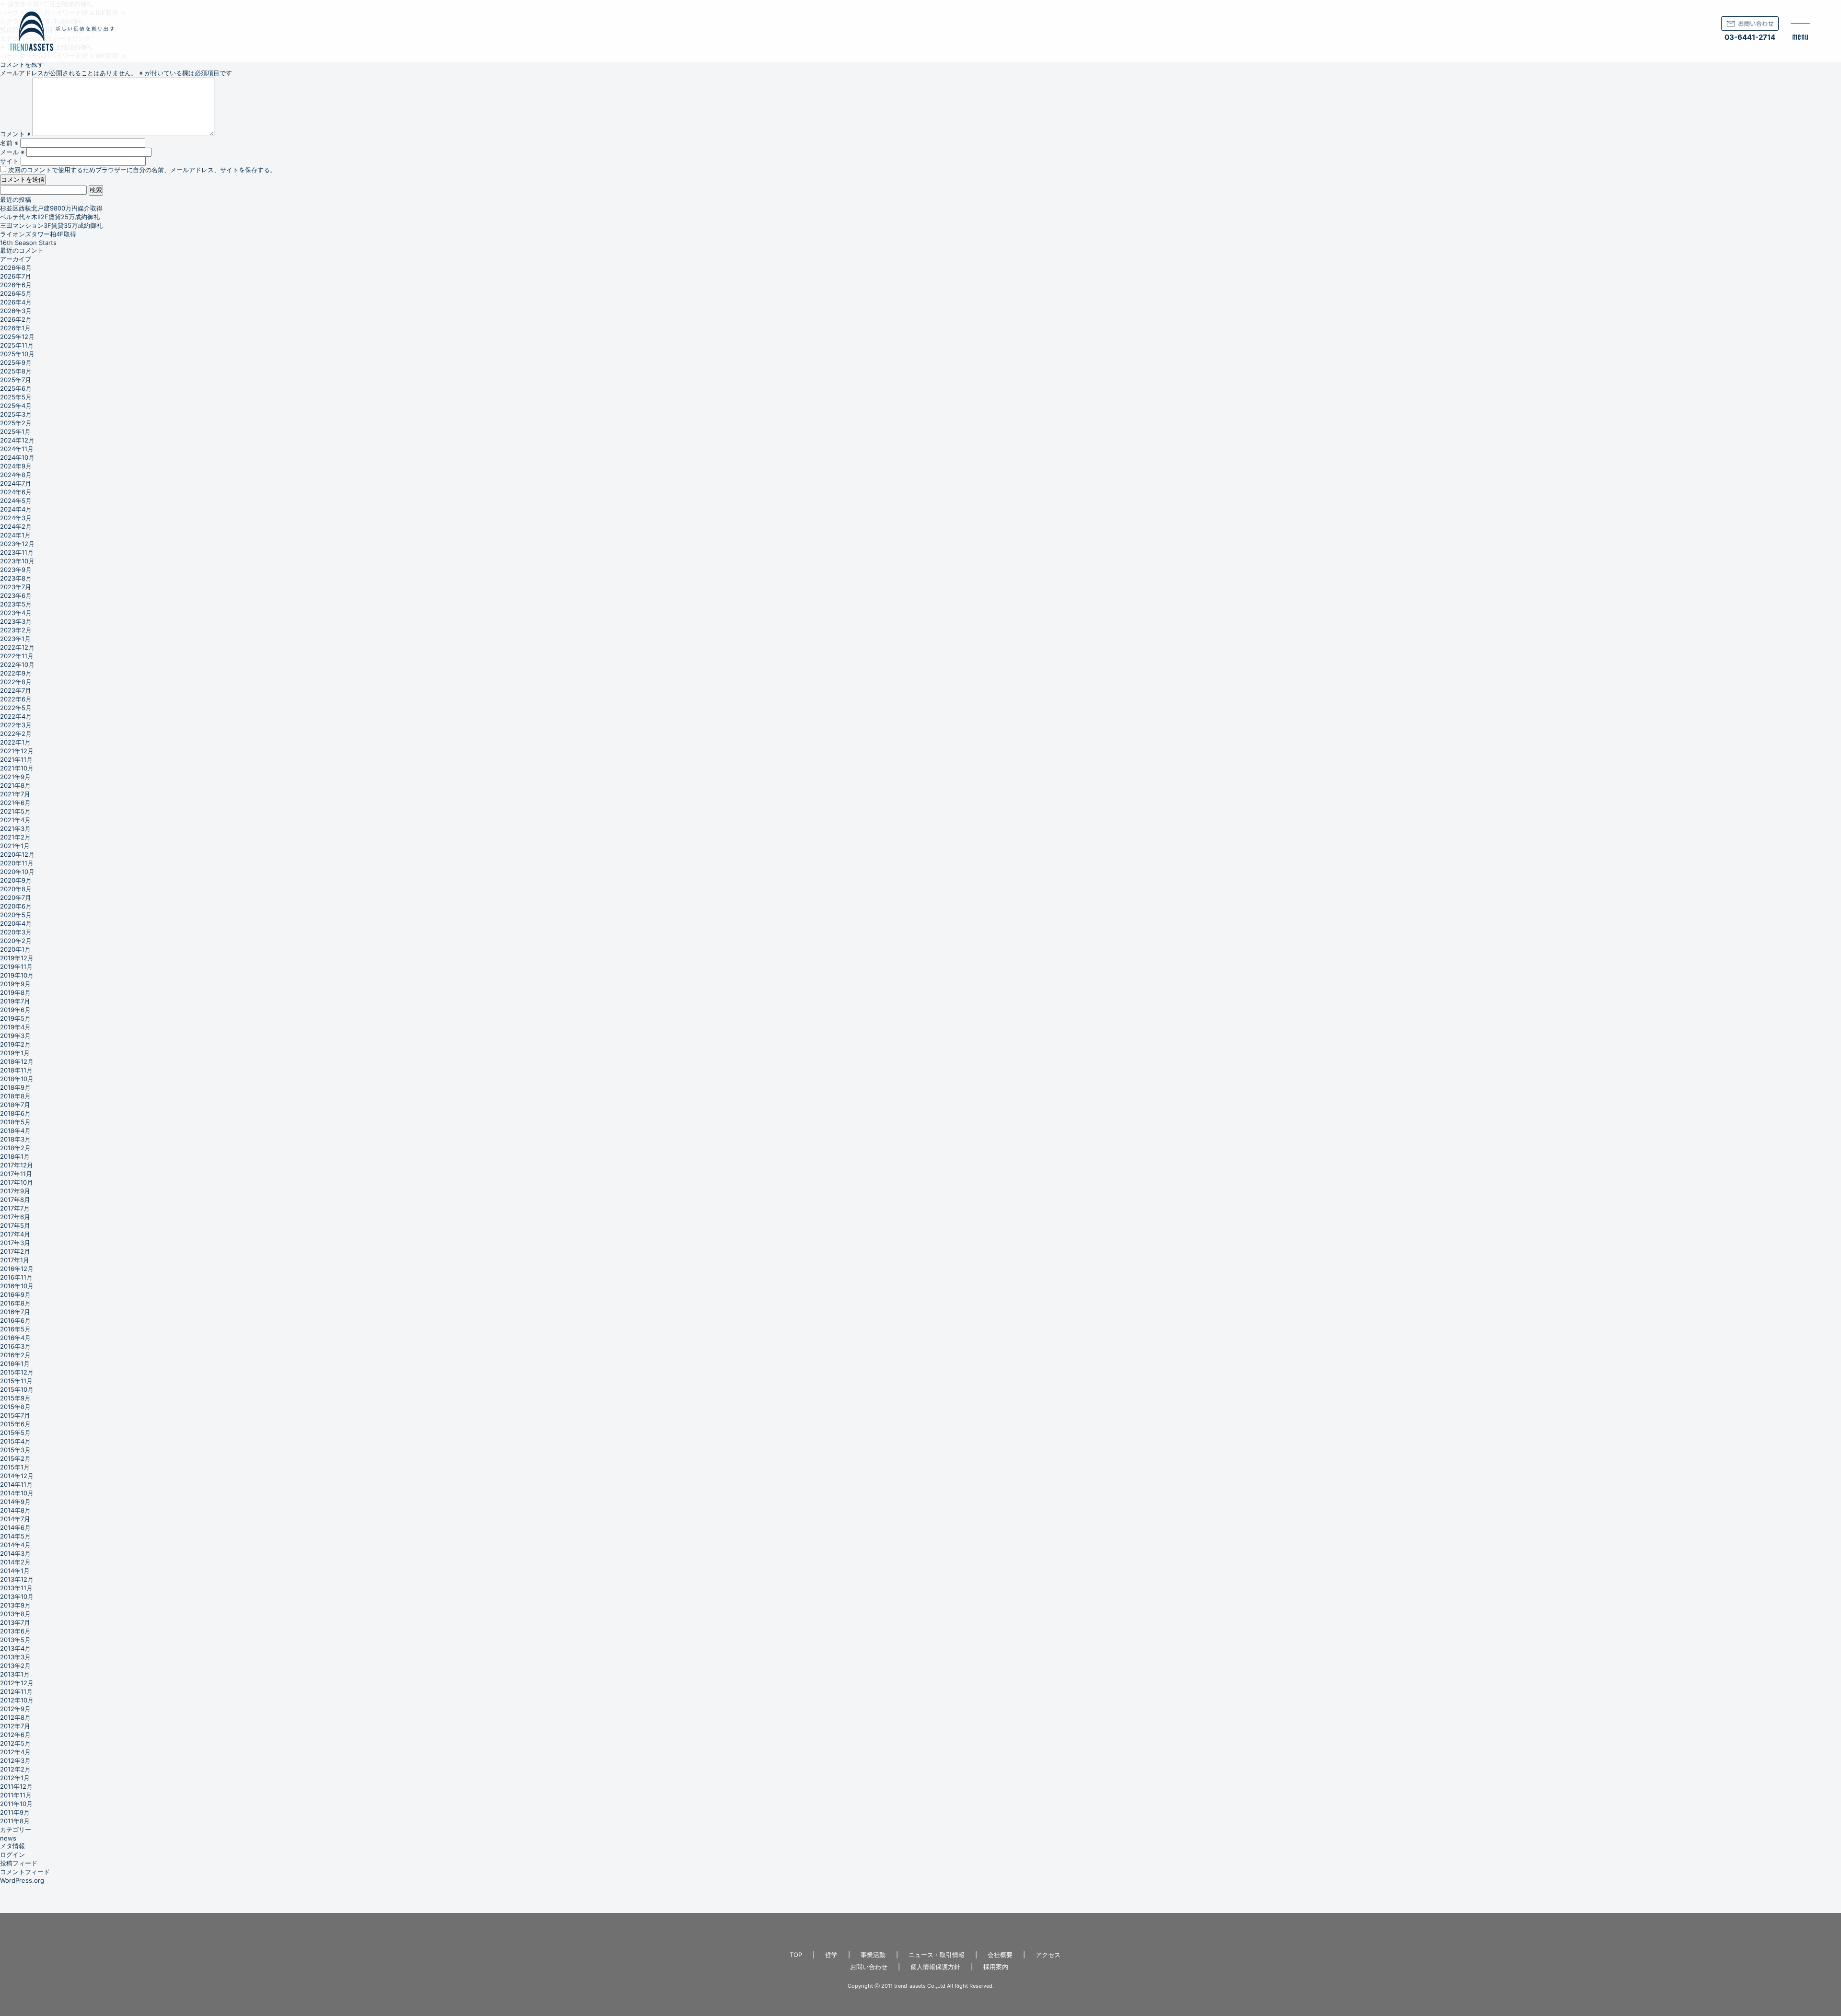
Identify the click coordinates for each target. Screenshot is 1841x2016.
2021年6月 (15, 803)
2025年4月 (16, 406)
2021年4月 (15, 820)
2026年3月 (16, 311)
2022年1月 (15, 742)
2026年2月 (16, 319)
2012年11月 (16, 1691)
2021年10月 (17, 768)
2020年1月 (15, 949)
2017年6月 (15, 1217)
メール (12, 152)
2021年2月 (15, 837)
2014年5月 (15, 1536)
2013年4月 (15, 1648)
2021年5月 (15, 811)
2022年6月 (16, 699)
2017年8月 (15, 1200)
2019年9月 (15, 984)
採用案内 (996, 1967)
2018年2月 (15, 1148)
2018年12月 (17, 1061)
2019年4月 (15, 1027)
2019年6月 (15, 1010)
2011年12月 (16, 1786)
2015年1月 (15, 1467)
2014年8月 (15, 1510)
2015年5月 (15, 1433)
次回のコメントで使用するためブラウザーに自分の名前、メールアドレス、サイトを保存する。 (142, 170)
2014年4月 (15, 1545)
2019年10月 (17, 975)
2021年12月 (17, 751)
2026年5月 (16, 293)
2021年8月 (15, 785)
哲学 (831, 1955)
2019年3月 (15, 1036)
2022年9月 (16, 673)
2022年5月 (16, 708)
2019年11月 (16, 967)
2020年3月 (16, 932)
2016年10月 (17, 1286)
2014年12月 (17, 1476)
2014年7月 (15, 1519)
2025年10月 (17, 354)
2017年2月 (15, 1251)
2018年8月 (15, 1096)
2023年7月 (16, 587)
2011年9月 (15, 1812)
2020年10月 (17, 872)
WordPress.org (22, 1880)
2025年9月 (16, 362)
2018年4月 (15, 1130)
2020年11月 (17, 863)
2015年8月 (15, 1407)
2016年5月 (15, 1329)
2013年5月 (15, 1640)
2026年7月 (16, 276)
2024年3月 (16, 518)
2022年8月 (16, 682)
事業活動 (873, 1955)
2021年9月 (15, 777)
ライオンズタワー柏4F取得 (38, 234)
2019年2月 (15, 1044)
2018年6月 (15, 1113)
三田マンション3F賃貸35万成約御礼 (51, 225)
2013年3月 (15, 1657)
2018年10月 (17, 1079)
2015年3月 (15, 1450)
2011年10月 (16, 1804)
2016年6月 (15, 1320)
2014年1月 (15, 1571)
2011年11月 (16, 1795)
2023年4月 (16, 613)
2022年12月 (17, 647)
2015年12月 (17, 1372)
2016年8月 (15, 1303)
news (8, 1838)
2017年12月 (17, 1165)
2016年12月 (17, 1269)
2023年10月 (17, 561)
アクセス (1048, 1955)
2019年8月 (15, 992)
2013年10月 (17, 1596)
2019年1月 (15, 1053)
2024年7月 (16, 483)
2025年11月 (17, 345)
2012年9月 (15, 1709)
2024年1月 (15, 535)
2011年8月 (15, 1821)
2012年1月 (15, 1778)
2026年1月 (15, 328)
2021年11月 (16, 759)
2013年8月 (15, 1614)
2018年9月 (15, 1087)
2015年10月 (17, 1389)
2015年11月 (16, 1381)
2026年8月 (16, 268)
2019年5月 (15, 1018)
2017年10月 (17, 1182)
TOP (796, 1955)
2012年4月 (15, 1752)
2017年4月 (15, 1234)
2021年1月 (15, 846)
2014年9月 (15, 1502)
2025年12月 (17, 337)
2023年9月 (16, 570)
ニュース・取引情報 (937, 1955)
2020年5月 (16, 915)
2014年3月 (15, 1553)
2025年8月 (16, 371)
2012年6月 (15, 1735)
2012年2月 (15, 1769)
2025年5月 (16, 397)
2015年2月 (15, 1458)
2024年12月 (17, 440)
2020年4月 (16, 923)
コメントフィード (25, 1872)
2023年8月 (16, 578)
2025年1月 (15, 431)
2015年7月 (15, 1415)
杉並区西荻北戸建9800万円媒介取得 (51, 208)
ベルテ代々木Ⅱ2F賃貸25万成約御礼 (50, 217)
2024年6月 (16, 492)
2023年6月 (16, 595)
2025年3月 (16, 414)
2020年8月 (16, 889)
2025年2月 (16, 423)
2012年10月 (17, 1700)
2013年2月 (15, 1666)
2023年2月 (16, 630)
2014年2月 (15, 1562)
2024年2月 (16, 526)
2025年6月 (16, 388)
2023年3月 (16, 621)
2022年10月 (17, 664)
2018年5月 (15, 1122)
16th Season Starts (28, 243)
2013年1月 (15, 1674)
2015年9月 (15, 1398)
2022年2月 (16, 734)
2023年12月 (17, 544)
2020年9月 (16, 880)
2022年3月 (16, 725)
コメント (15, 134)
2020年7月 (16, 897)
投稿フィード (19, 1863)
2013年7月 (15, 1622)
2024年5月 (16, 501)
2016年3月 (15, 1346)
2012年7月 (15, 1726)
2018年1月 (15, 1156)
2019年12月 (17, 958)
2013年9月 (15, 1605)
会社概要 (1000, 1955)
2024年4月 (16, 509)
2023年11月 (17, 552)
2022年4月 (16, 716)
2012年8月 (15, 1717)
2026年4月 (16, 302)
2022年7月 (16, 690)
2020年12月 (17, 854)
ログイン (12, 1854)
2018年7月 (15, 1105)
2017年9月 (15, 1191)
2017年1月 (15, 1260)
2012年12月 (17, 1683)
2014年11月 (16, 1484)
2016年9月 (15, 1294)
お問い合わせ (869, 1967)
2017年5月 (15, 1225)
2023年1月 (15, 639)
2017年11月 (16, 1174)
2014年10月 (17, 1493)
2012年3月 (15, 1760)
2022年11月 (17, 656)
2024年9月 (16, 466)
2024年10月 (17, 457)
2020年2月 (16, 941)
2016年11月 (16, 1277)
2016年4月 (15, 1338)
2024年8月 (16, 475)
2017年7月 (15, 1208)
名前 (9, 143)
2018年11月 (16, 1070)
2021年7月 (15, 794)
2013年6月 (15, 1631)
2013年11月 (16, 1588)
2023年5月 (16, 604)
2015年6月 (15, 1424)
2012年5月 (15, 1743)
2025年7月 (16, 380)
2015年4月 (15, 1441)
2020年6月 (16, 906)
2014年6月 (15, 1527)
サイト (9, 161)
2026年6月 (16, 285)
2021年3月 (15, 828)
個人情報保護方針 (935, 1967)
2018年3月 (15, 1139)
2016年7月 (15, 1312)
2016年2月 (15, 1355)
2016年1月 (15, 1363)
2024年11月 (17, 449)
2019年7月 (15, 1001)
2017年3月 (15, 1243)
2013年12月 (17, 1579)
